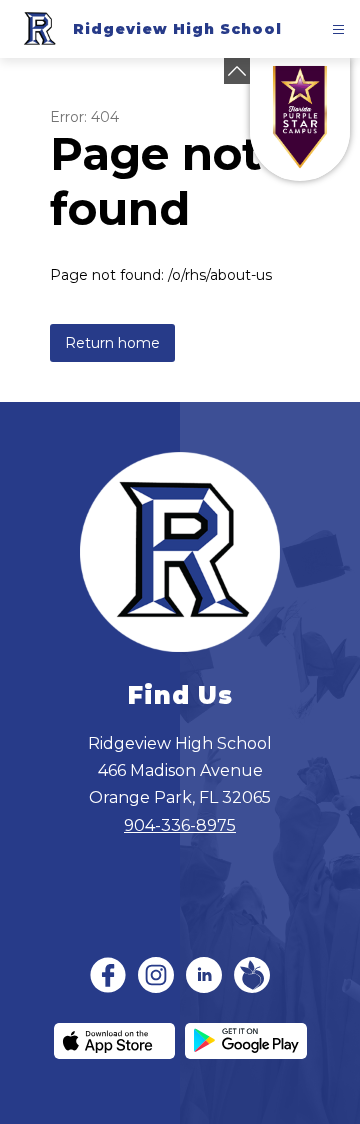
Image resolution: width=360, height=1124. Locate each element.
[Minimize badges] (237, 71)
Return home (112, 343)
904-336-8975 (180, 825)
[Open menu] (338, 29)
